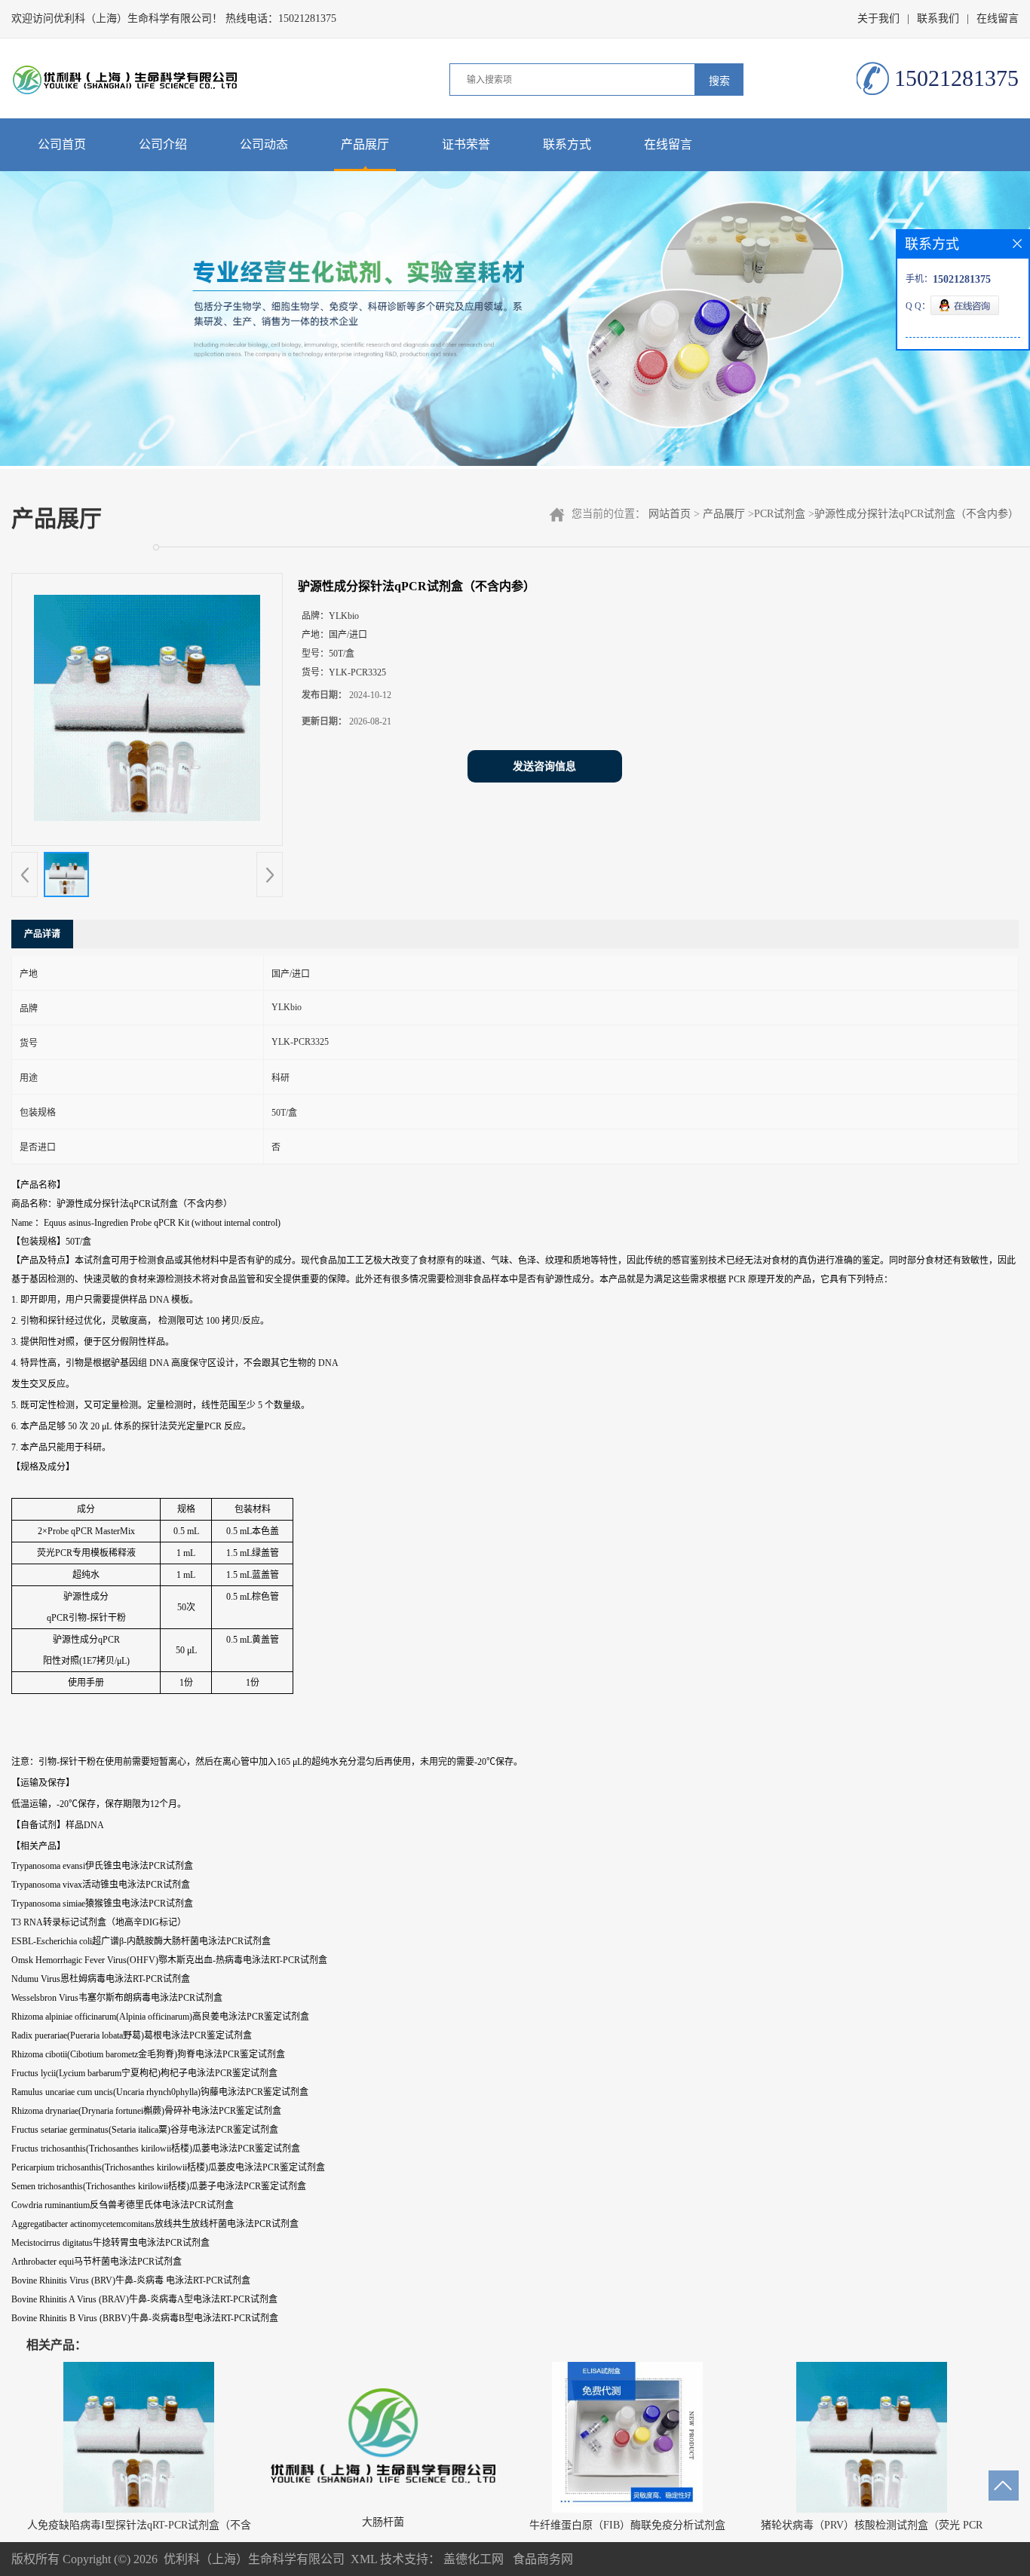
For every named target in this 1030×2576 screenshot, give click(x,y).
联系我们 (938, 18)
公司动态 (264, 144)
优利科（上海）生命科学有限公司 (254, 2559)
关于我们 (878, 18)
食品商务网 (543, 2559)
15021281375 (307, 18)
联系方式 (567, 144)
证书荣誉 (466, 144)
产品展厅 (365, 144)
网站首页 (670, 514)
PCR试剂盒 (780, 514)
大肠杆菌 (383, 2522)
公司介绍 (163, 144)
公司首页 (62, 144)
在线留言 (998, 18)
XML (364, 2559)
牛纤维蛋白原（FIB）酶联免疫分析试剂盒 (627, 2525)
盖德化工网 (474, 2559)
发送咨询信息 (544, 766)
